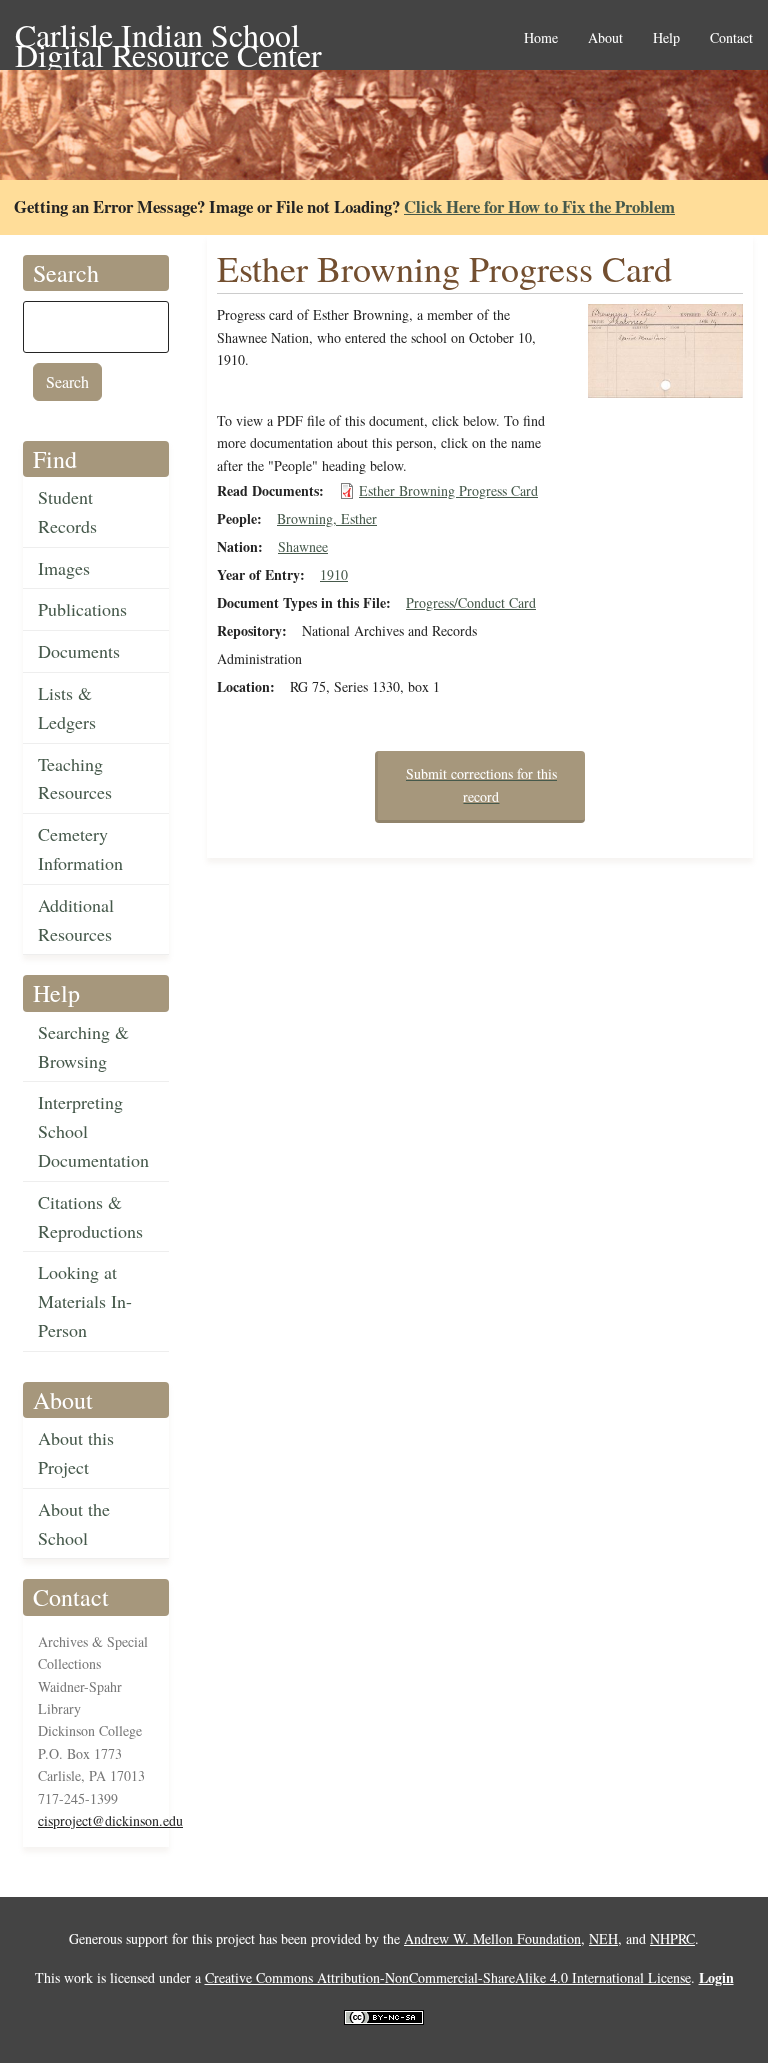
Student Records (67, 511)
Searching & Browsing (83, 1046)
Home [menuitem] (541, 38)
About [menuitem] (605, 38)
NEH (603, 1938)
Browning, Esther (327, 518)
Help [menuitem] (666, 38)
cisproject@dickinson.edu (110, 1820)
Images (64, 568)
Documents (79, 651)
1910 (334, 574)
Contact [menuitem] (731, 38)
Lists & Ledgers (67, 707)
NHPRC (672, 1938)
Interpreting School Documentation (93, 1131)
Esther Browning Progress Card (448, 490)
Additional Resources (76, 919)
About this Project (76, 1452)
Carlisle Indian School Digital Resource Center (168, 36)
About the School (74, 1523)
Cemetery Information (80, 848)
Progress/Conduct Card (471, 602)
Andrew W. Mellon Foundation (492, 1938)
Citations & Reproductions (90, 1216)
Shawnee (303, 546)
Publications (82, 609)
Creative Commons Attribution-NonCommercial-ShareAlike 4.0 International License (448, 1977)
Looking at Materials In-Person (85, 1301)
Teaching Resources (75, 778)
